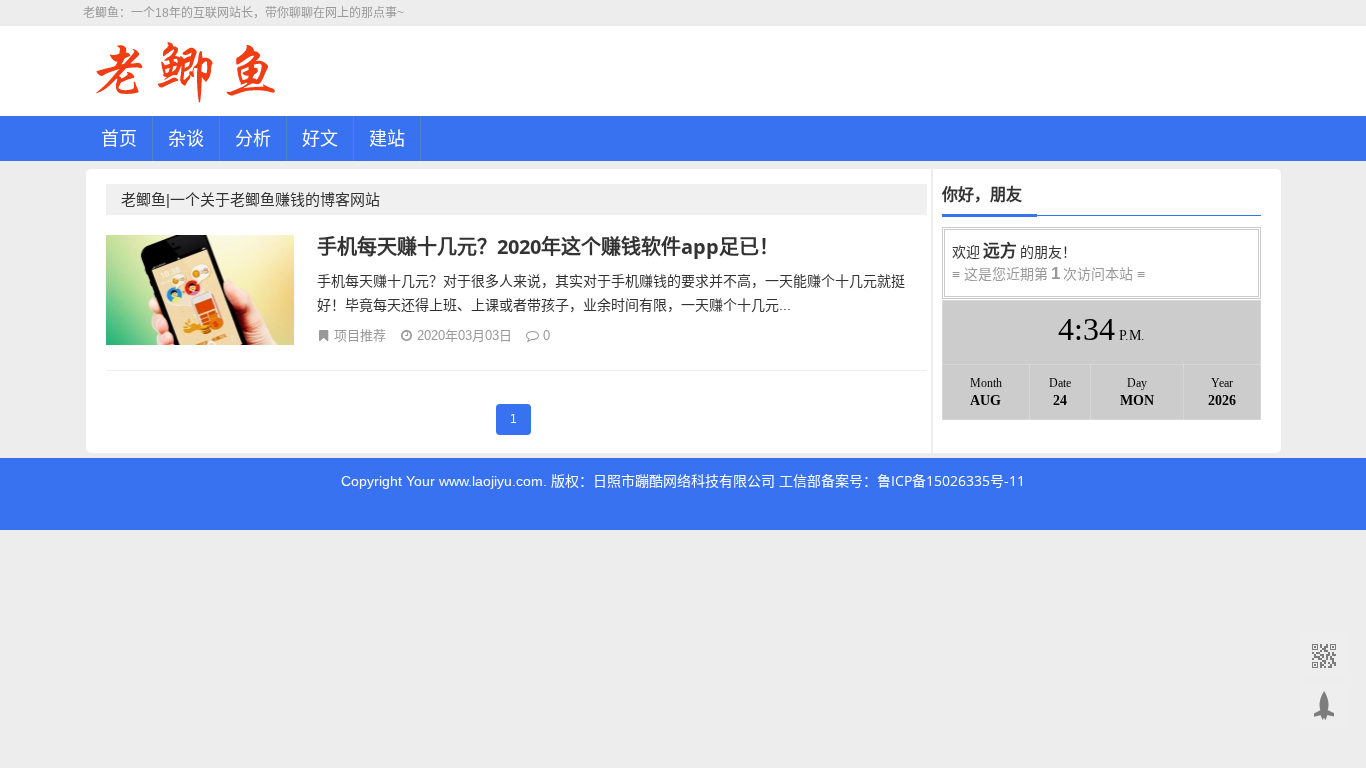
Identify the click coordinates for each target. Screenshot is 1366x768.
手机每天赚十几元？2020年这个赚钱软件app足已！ (548, 246)
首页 (119, 138)
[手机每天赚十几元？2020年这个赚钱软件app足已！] (200, 292)
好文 (320, 138)
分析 (253, 138)
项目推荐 (360, 335)
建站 (387, 138)
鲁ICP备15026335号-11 (951, 480)
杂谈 (186, 138)
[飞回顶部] (1323, 705)
